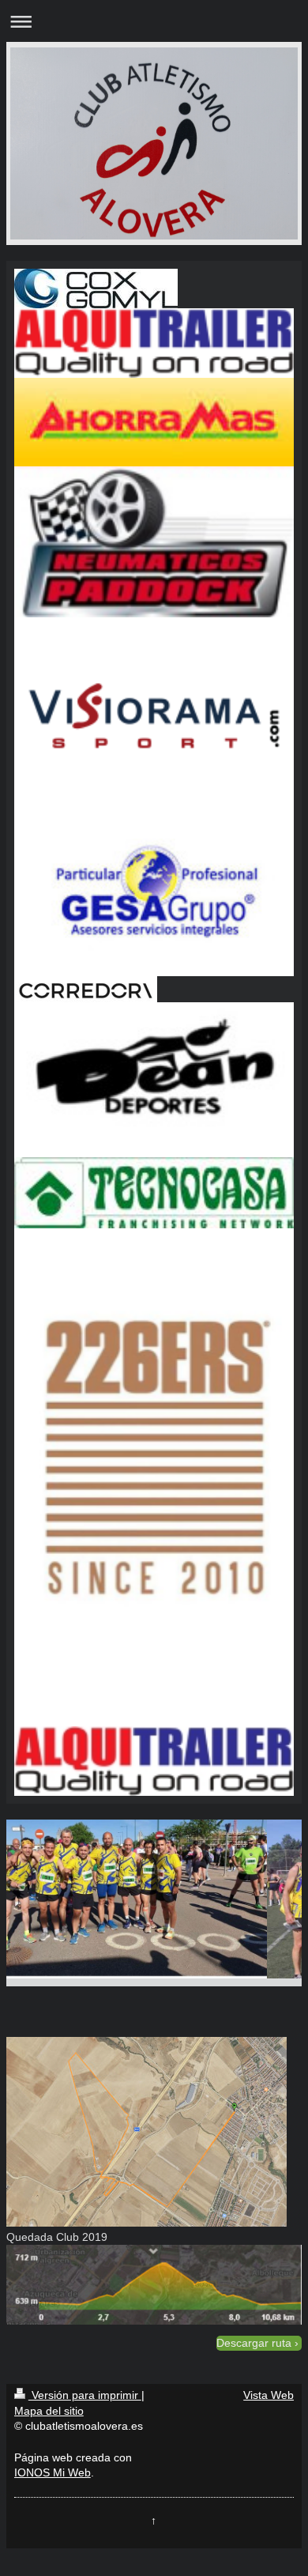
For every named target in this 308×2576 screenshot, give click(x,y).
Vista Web (269, 2395)
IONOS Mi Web (53, 2472)
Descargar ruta (254, 2343)
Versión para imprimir (85, 2395)
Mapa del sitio (49, 2411)
